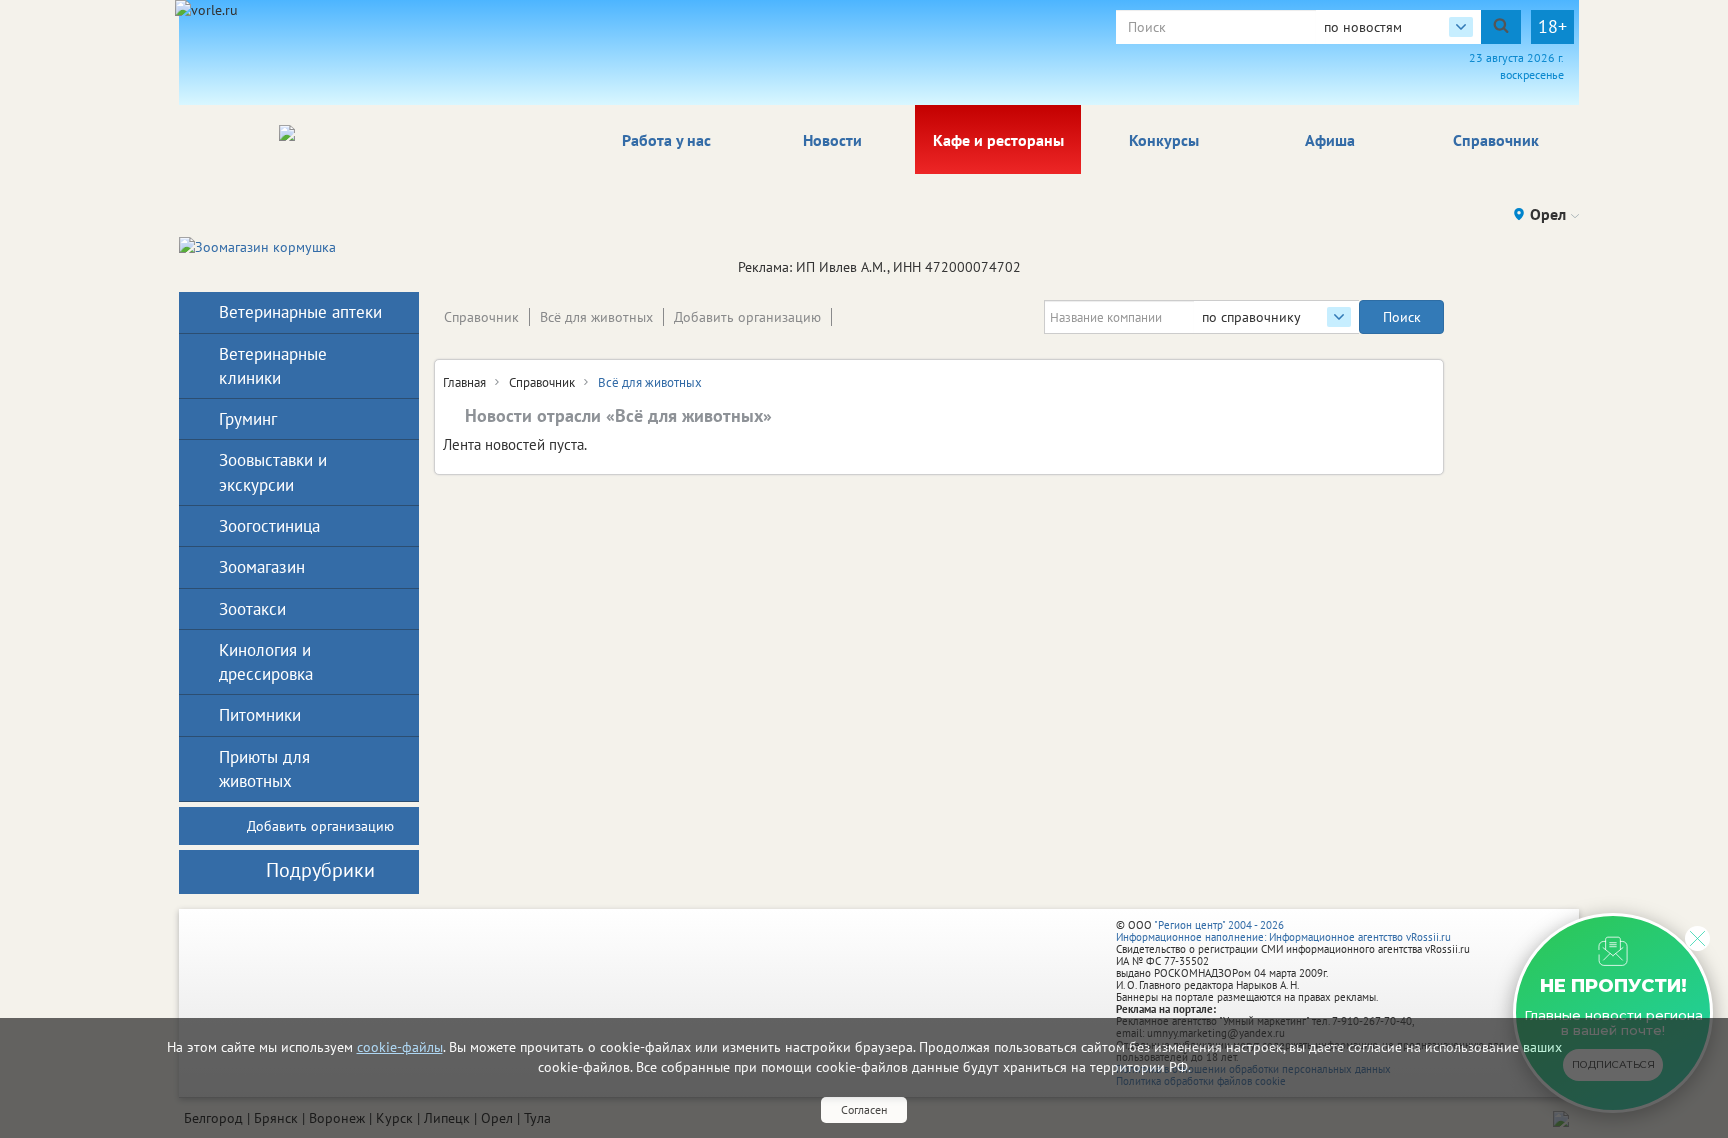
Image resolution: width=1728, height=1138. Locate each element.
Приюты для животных (264, 769)
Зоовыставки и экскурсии (273, 472)
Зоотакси (252, 609)
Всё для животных (596, 317)
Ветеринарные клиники (273, 366)
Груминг (248, 419)
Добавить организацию (747, 317)
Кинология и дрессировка (266, 662)
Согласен (864, 1109)
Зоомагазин (262, 567)
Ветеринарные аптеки (300, 312)
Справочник (1496, 140)
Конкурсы (1164, 140)
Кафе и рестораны (998, 140)
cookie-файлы (400, 1047)
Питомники (260, 715)
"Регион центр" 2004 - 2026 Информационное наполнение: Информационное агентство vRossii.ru (1283, 931)
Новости (832, 140)
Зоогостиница (269, 526)
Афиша (1330, 140)
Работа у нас (666, 140)
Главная (464, 382)
